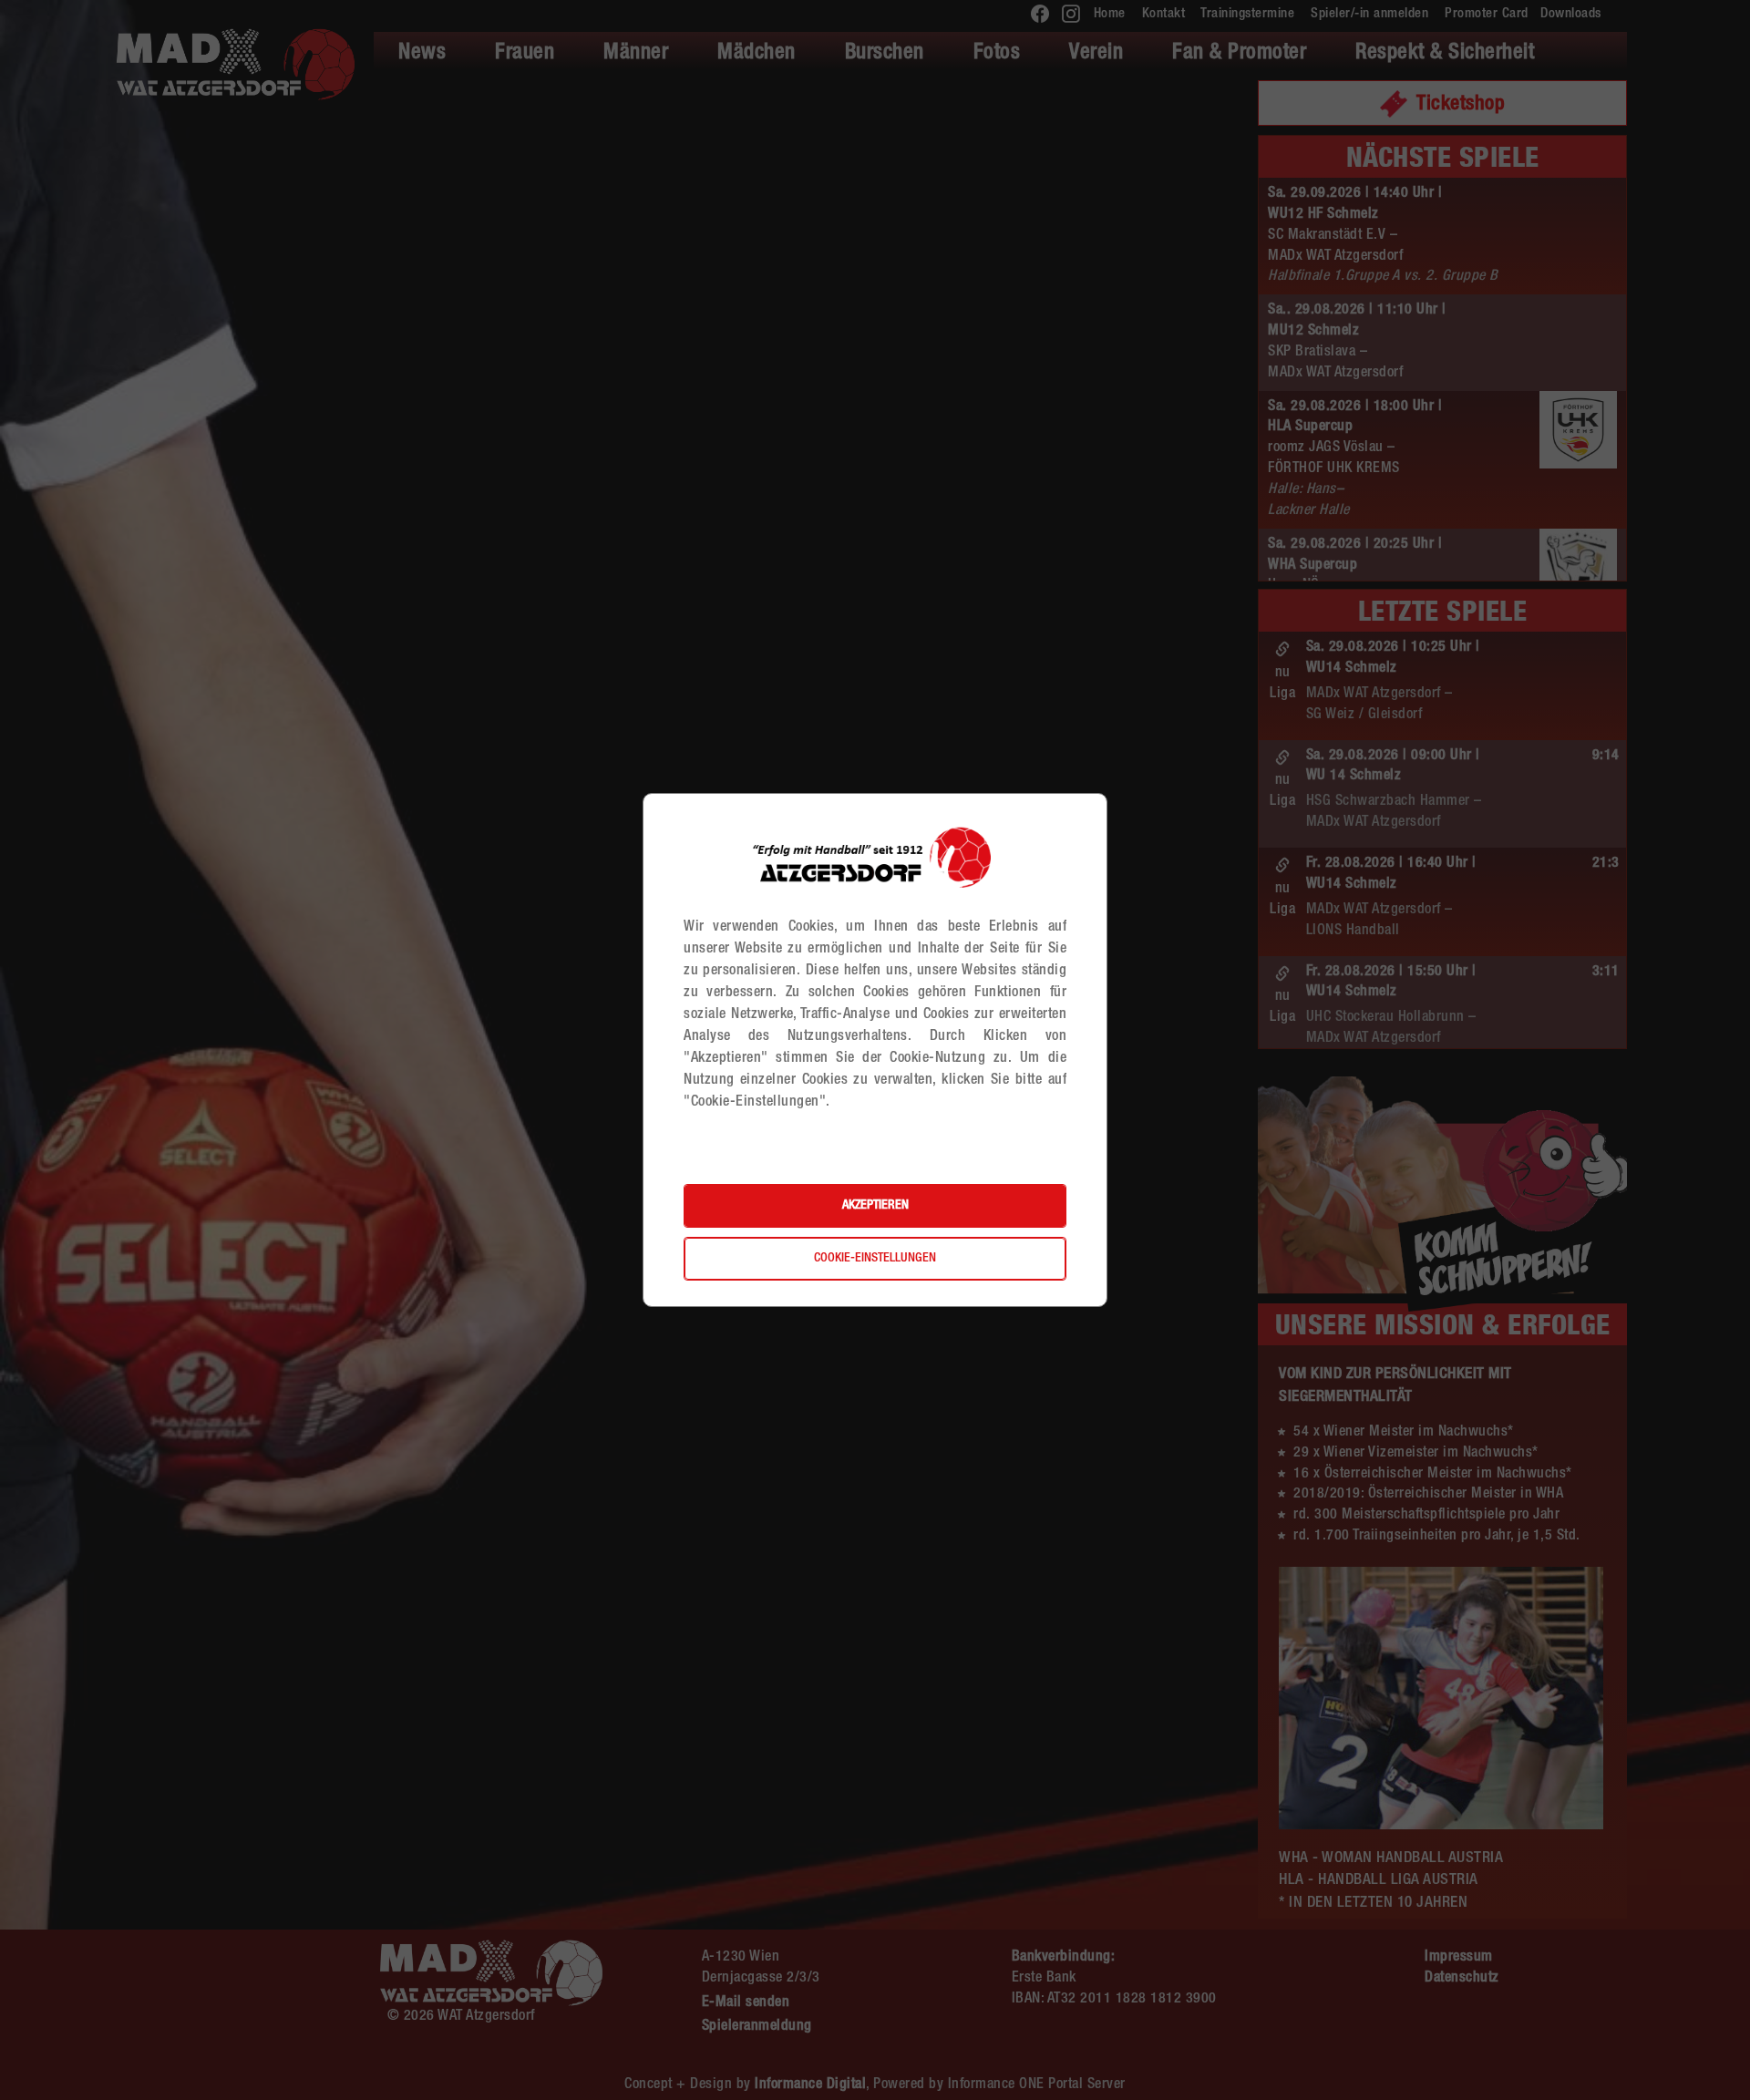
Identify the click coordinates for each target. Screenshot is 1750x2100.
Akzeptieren (875, 1206)
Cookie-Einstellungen (875, 1259)
